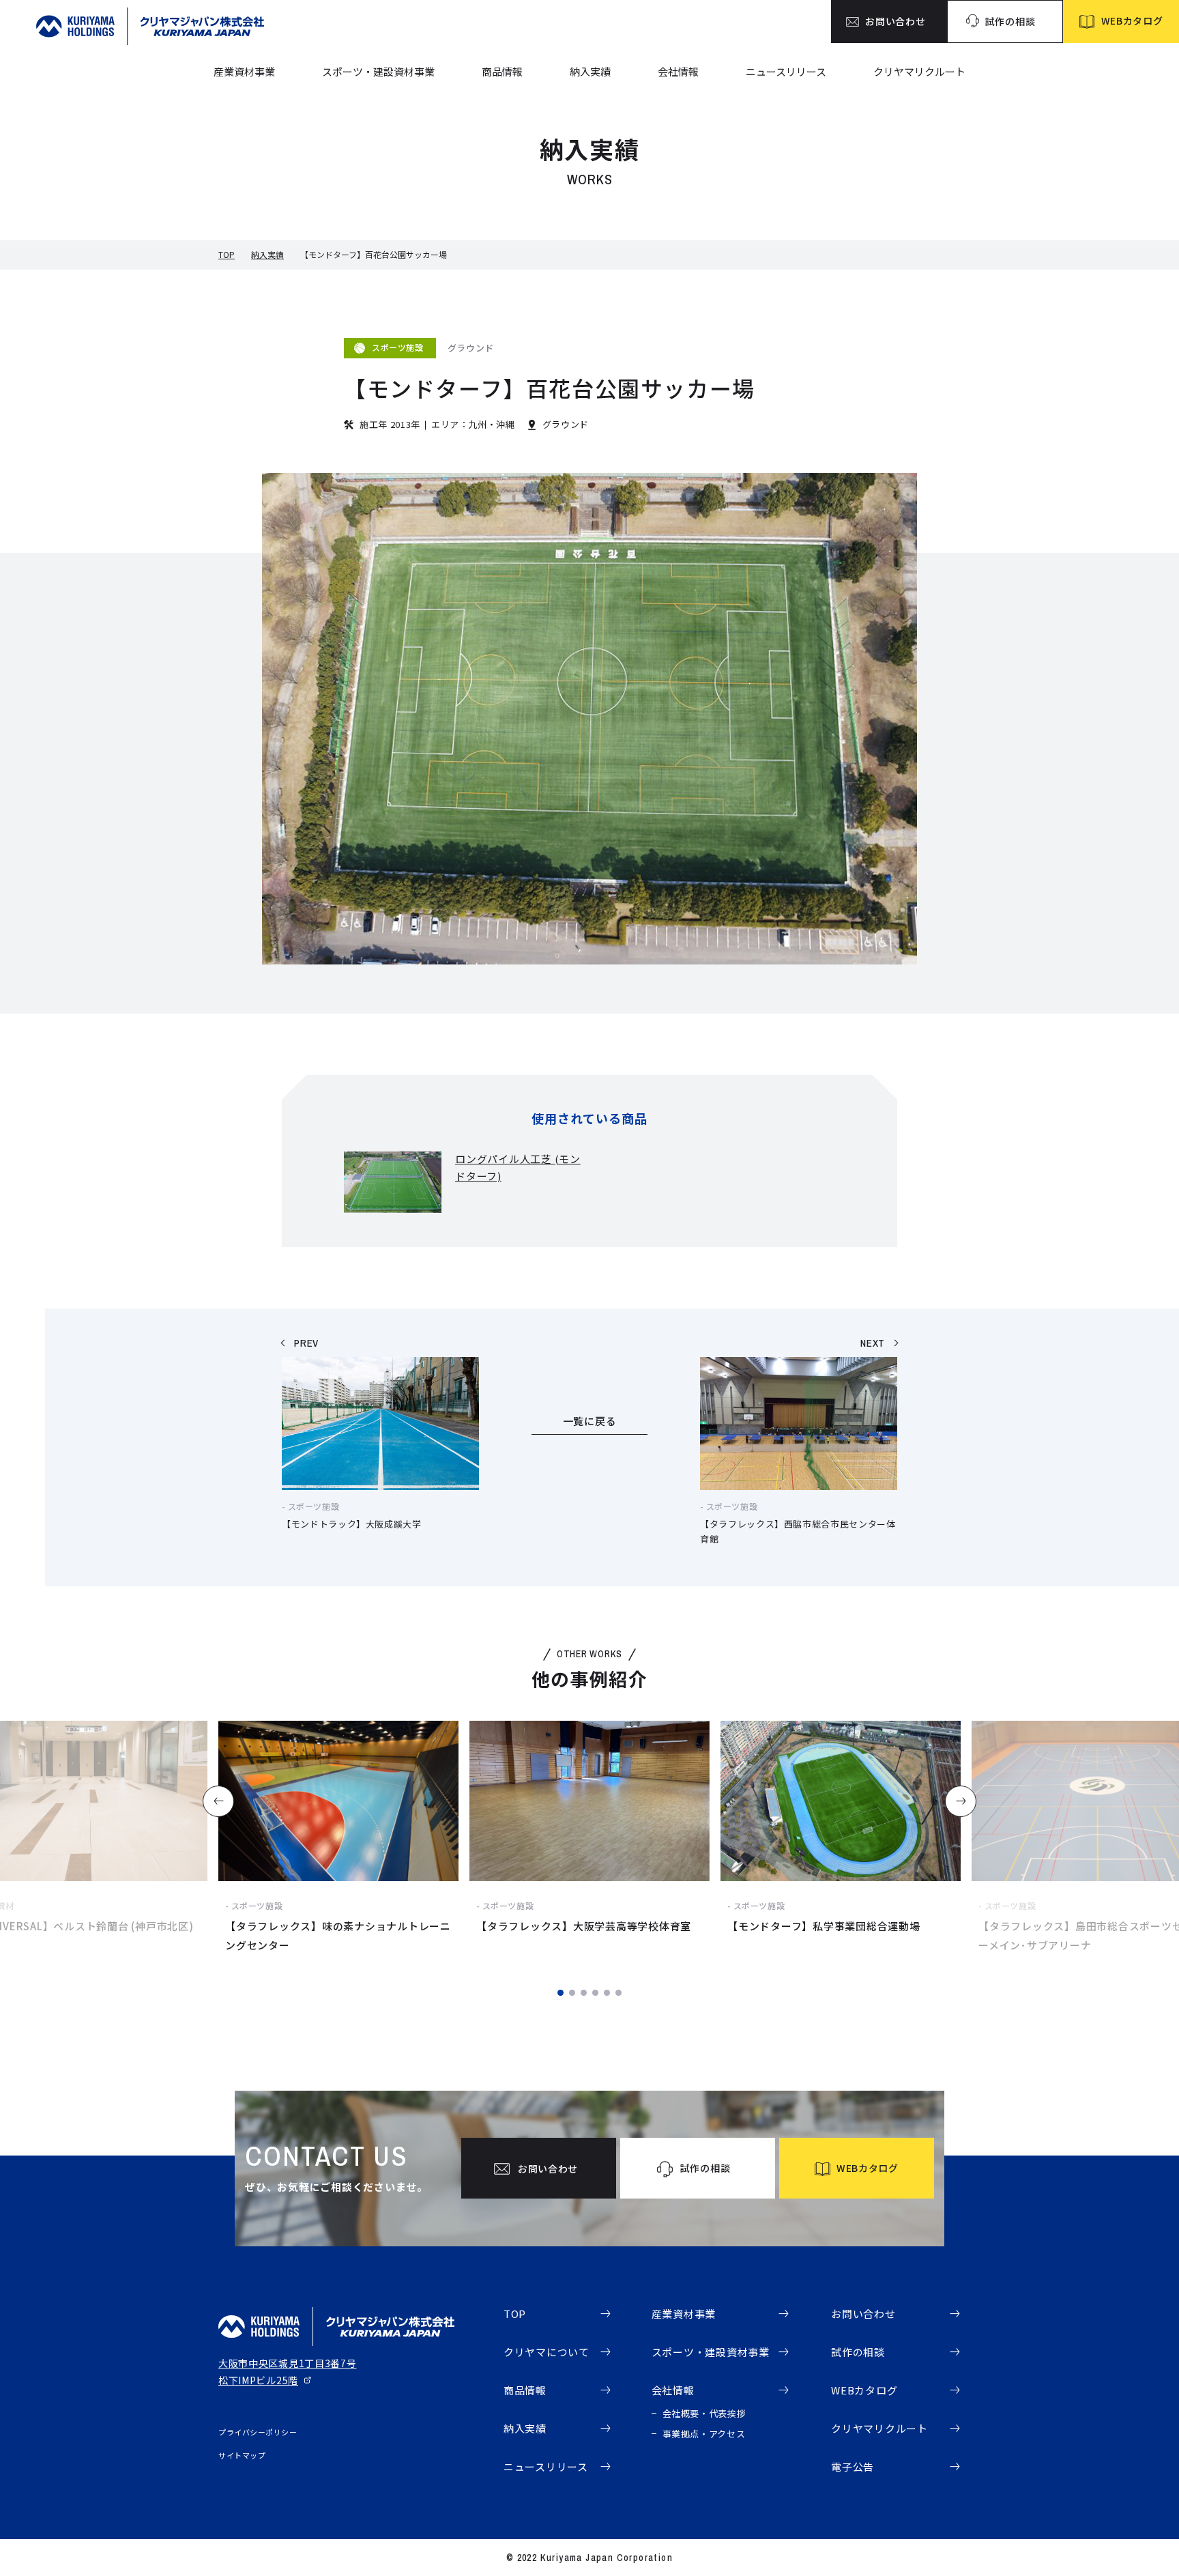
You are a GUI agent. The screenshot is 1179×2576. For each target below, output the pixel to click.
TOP (227, 254)
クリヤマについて (547, 2352)
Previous (218, 1801)
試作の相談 (858, 2352)
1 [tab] (561, 1993)
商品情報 (502, 71)
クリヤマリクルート (919, 71)
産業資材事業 (244, 71)
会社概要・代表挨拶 (704, 2413)
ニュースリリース (786, 71)
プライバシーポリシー (258, 2432)
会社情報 (678, 71)
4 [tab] (595, 1993)
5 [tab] (607, 1993)
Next (961, 1801)
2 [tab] (572, 1993)
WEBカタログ (864, 2390)
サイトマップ (242, 2455)
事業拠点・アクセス (704, 2434)
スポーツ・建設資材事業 (378, 71)
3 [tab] (584, 1993)
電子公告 (853, 2466)
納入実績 (590, 71)
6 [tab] (618, 1993)
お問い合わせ (863, 2314)
